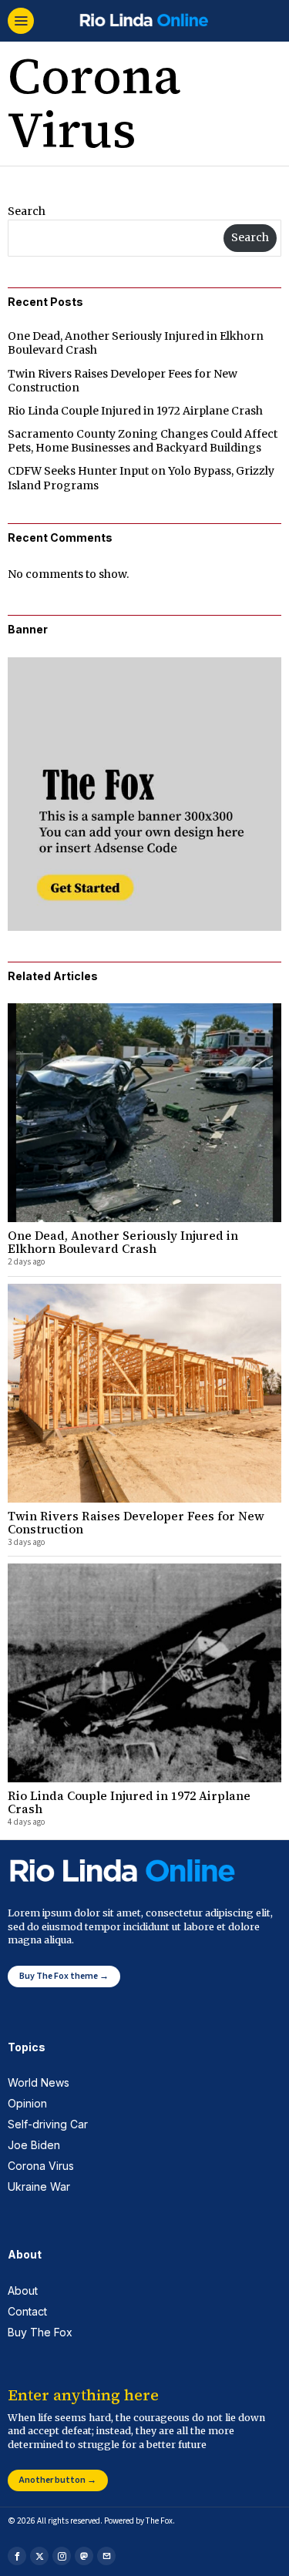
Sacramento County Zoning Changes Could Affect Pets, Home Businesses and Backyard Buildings (143, 441)
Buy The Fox (40, 2332)
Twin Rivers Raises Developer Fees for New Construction (136, 1523)
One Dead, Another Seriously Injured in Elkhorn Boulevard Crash (123, 1243)
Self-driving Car (48, 2124)
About (23, 2291)
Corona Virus (41, 2166)
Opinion (27, 2103)
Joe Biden (34, 2145)
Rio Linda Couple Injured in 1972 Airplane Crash (135, 411)
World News (39, 2082)
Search (27, 211)
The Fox (159, 2521)
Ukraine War (39, 2186)
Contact (27, 2311)
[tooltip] (17, 2556)
